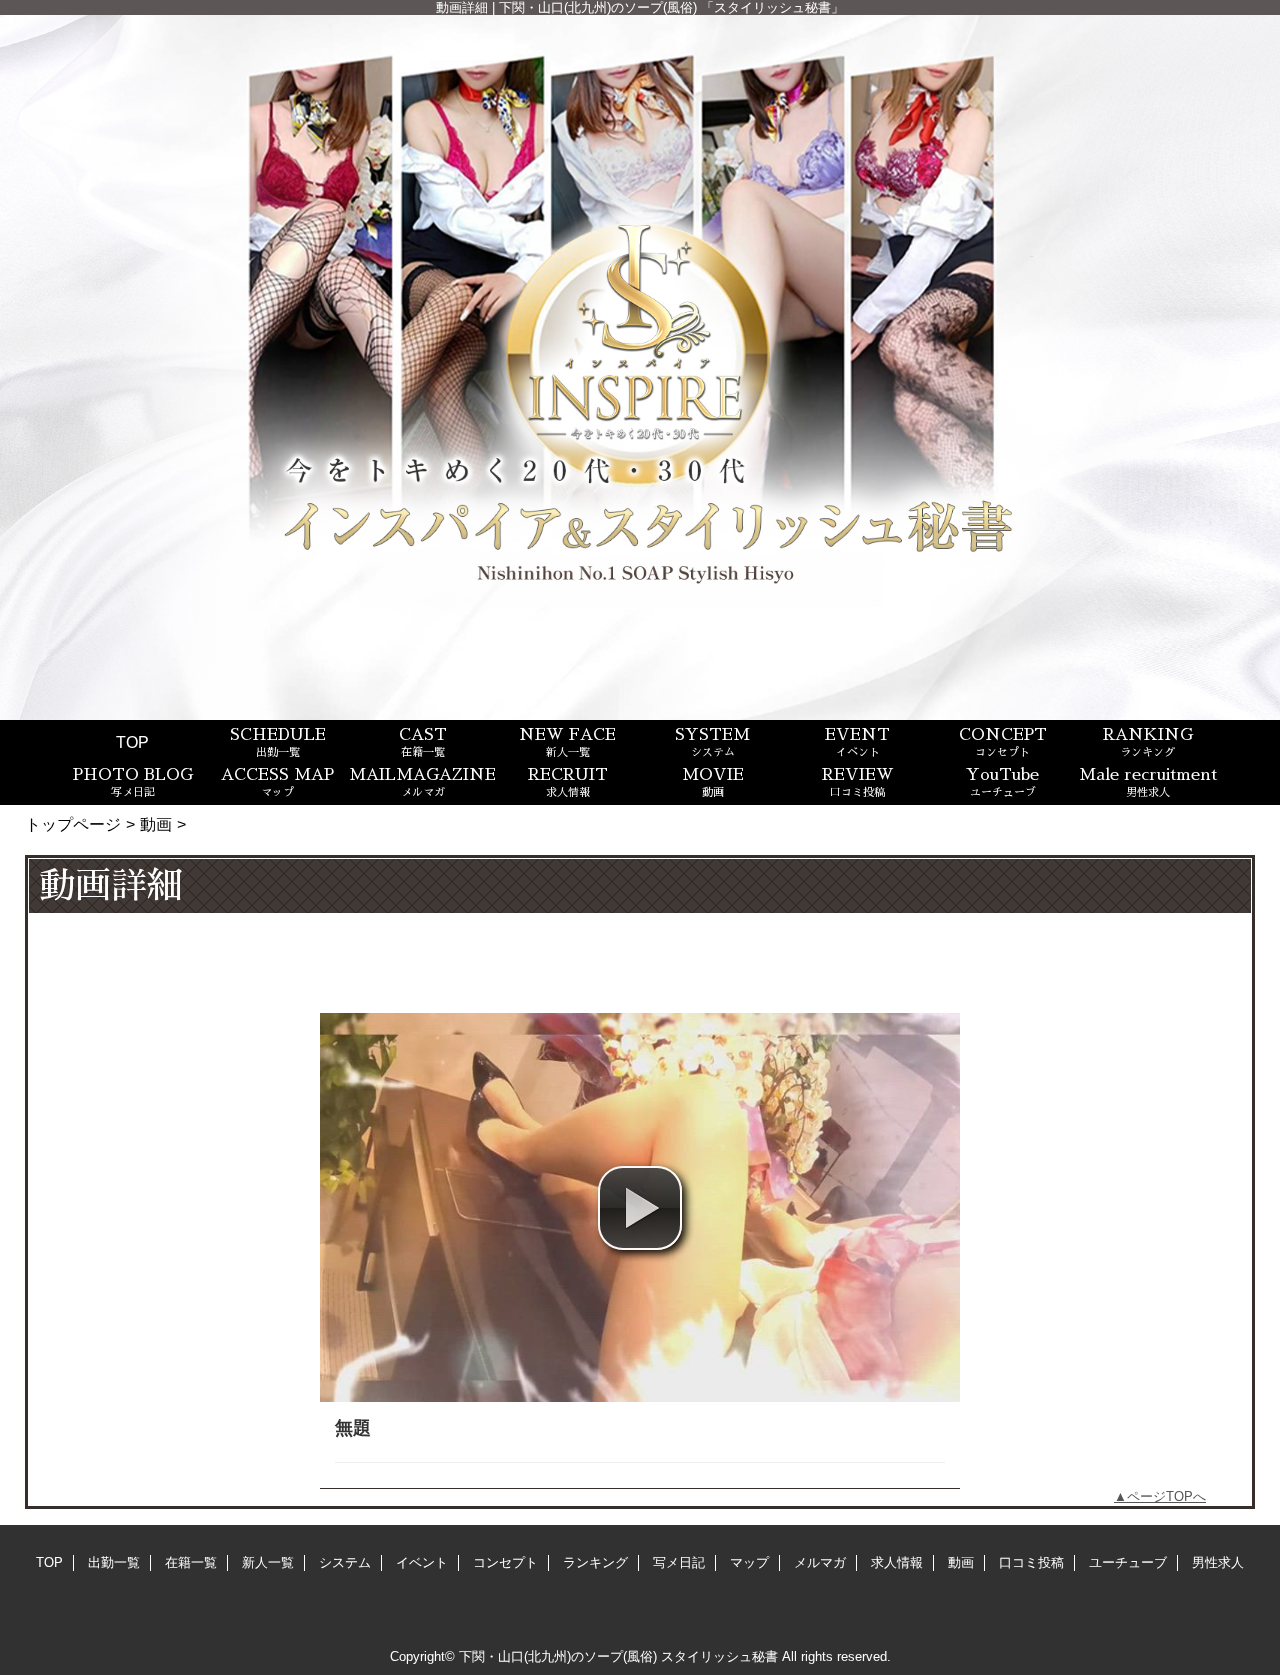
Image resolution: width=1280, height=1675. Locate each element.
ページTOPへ (1166, 1496)
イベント (422, 1562)
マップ (749, 1562)
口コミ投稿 (1031, 1562)
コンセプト (505, 1562)
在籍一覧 (191, 1562)
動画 (156, 824)
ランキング (595, 1562)
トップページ (73, 824)
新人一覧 (268, 1562)
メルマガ (820, 1562)
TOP (132, 742)
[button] (640, 1208)
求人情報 (897, 1562)
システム (345, 1562)
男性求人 (1218, 1562)
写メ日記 (679, 1562)
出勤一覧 (114, 1562)
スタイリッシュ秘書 (719, 1656)
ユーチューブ (1128, 1562)
